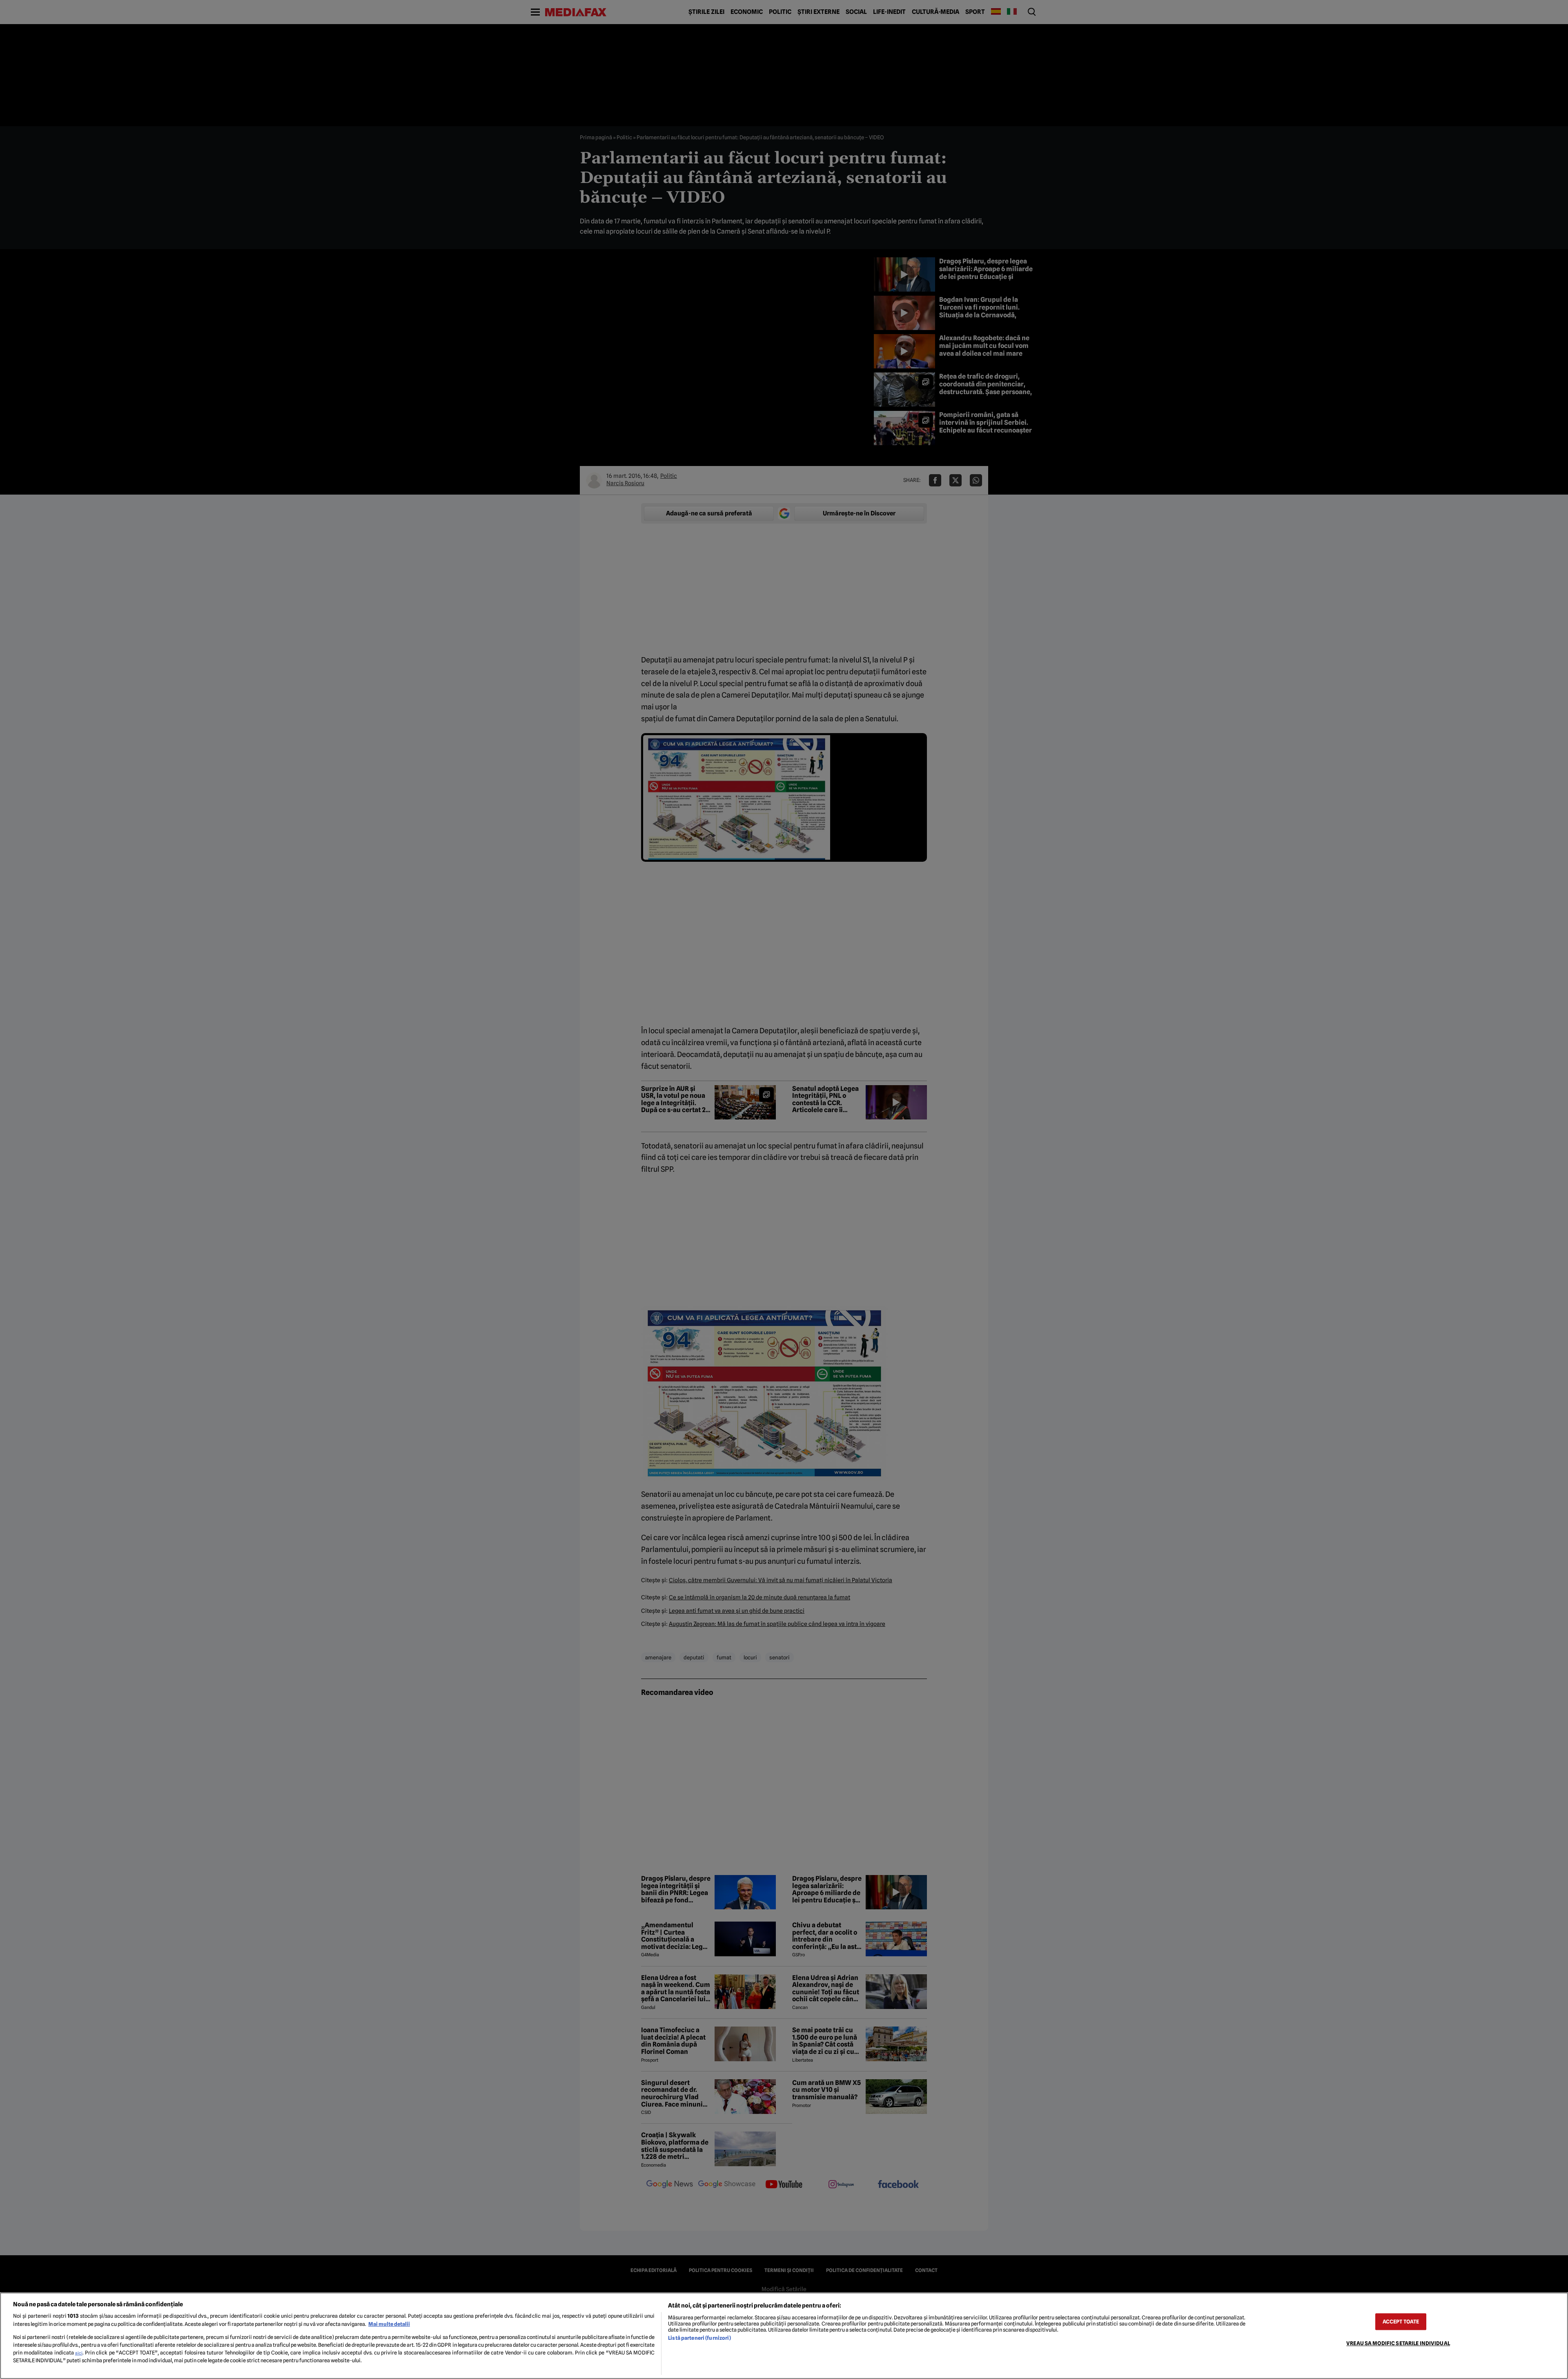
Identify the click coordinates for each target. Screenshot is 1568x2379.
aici (79, 2353)
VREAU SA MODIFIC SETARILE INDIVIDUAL (1398, 2343)
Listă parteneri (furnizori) (699, 2338)
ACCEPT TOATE (1401, 2322)
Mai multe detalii (389, 2324)
